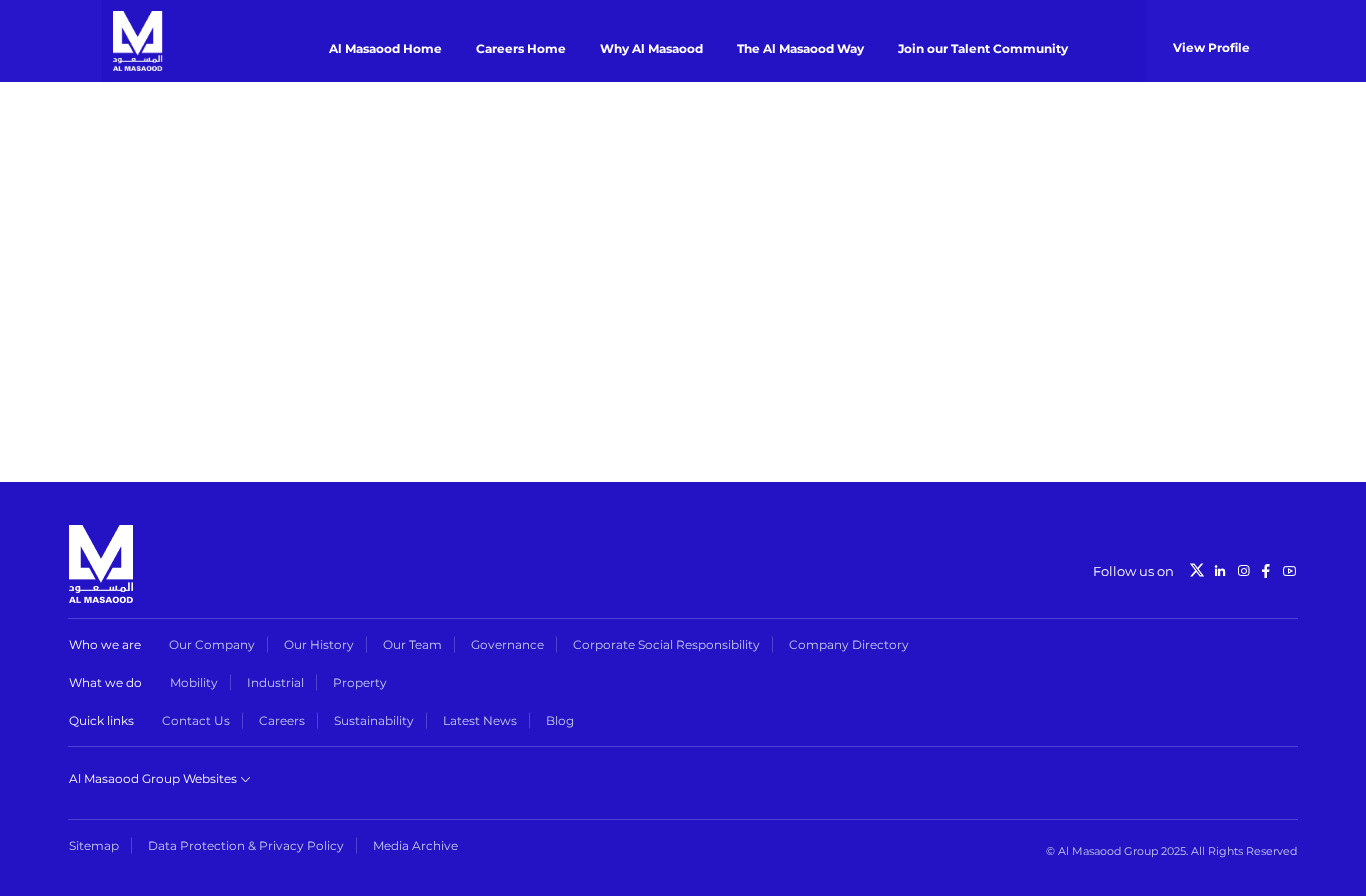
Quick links (101, 720)
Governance (507, 644)
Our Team (412, 644)
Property (360, 682)
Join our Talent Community (983, 48)
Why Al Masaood (651, 48)
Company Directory (849, 644)
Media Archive (415, 845)
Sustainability (374, 720)
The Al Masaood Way (800, 48)
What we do (105, 682)
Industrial (275, 682)
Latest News (480, 720)
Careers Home (521, 48)
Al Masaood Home (385, 48)
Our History (319, 644)
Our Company (212, 644)
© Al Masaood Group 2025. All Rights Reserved (1171, 851)
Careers (282, 720)
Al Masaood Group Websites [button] (154, 778)
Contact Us (196, 720)
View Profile (1211, 47)
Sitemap (94, 845)
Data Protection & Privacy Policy (246, 845)
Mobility (194, 682)
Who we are (105, 644)
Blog (560, 720)
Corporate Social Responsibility (666, 644)
